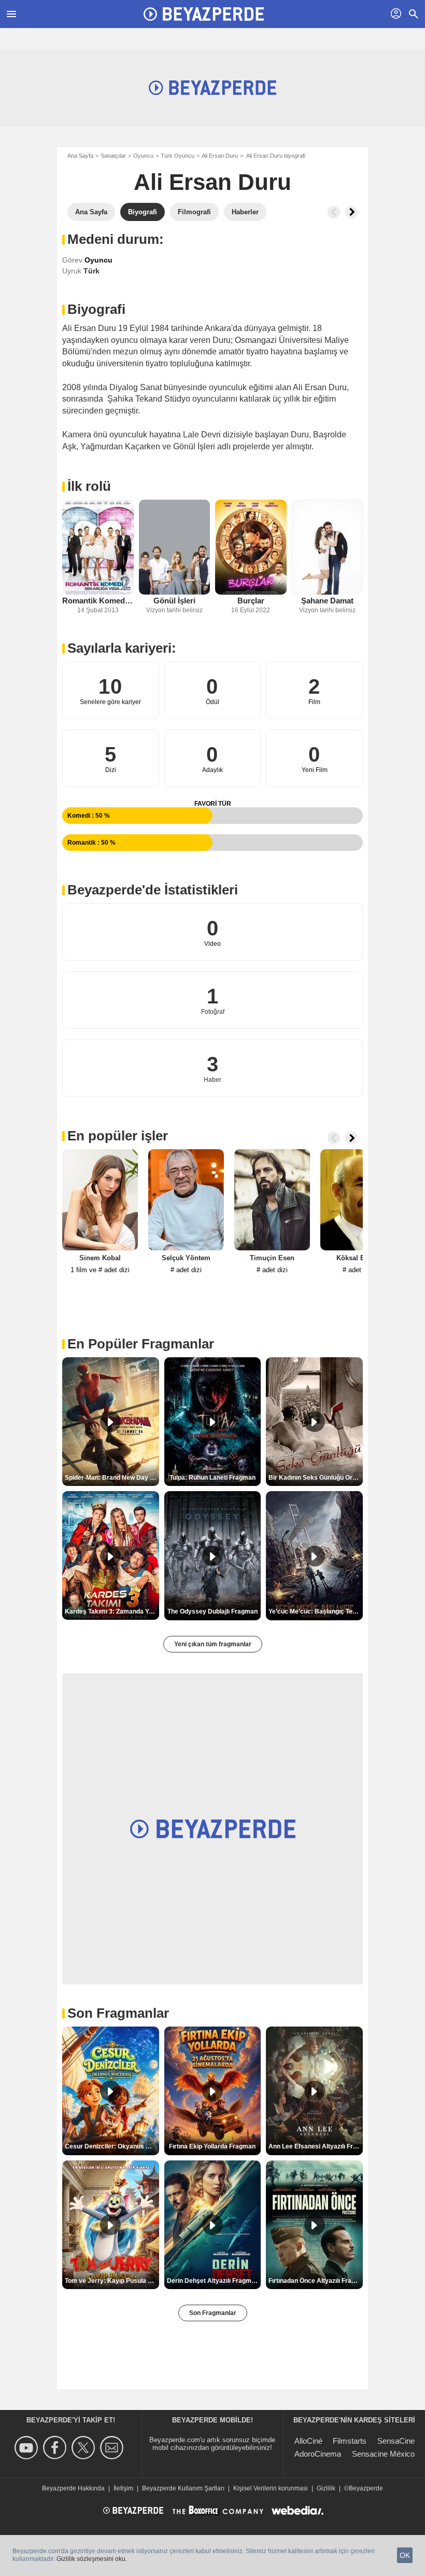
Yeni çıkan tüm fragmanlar (213, 1644)
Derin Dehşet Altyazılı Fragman (213, 2281)
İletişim (123, 2488)
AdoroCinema (318, 2454)
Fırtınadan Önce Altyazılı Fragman (316, 2281)
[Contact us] (113, 2448)
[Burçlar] (251, 547)
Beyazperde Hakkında (73, 2488)
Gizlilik (326, 2488)
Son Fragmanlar (213, 2313)
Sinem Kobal (100, 1258)
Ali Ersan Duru (220, 156)
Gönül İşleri (174, 601)
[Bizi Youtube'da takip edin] (28, 2448)
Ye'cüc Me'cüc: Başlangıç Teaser (316, 1611)
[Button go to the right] (351, 212)
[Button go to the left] (334, 212)
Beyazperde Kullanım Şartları (183, 2488)
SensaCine (396, 2441)
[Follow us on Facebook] (56, 2448)
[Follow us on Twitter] (85, 2448)
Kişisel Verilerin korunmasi (271, 2488)
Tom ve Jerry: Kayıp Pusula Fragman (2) (112, 2281)
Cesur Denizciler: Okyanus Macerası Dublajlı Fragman (112, 2146)
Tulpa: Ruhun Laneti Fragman (212, 1478)
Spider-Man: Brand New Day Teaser (112, 1478)
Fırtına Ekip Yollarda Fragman (212, 2146)
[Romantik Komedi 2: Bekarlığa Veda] (98, 547)
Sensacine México (383, 2454)
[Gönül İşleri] (175, 547)
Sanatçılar (113, 156)
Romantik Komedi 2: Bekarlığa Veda (98, 601)
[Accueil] (204, 14)
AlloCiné (308, 2441)
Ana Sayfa (80, 156)
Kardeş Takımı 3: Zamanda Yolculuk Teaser (112, 1611)
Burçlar (251, 601)
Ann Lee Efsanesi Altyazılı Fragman (316, 2146)
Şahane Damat (327, 601)
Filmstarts (350, 2441)
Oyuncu (143, 156)
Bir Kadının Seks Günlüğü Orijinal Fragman (316, 1478)
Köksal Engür (358, 1258)
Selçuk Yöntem (186, 1258)
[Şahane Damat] (328, 547)
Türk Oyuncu (178, 156)
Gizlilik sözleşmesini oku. (92, 2559)
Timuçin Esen (272, 1258)
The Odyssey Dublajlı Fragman (212, 1611)
